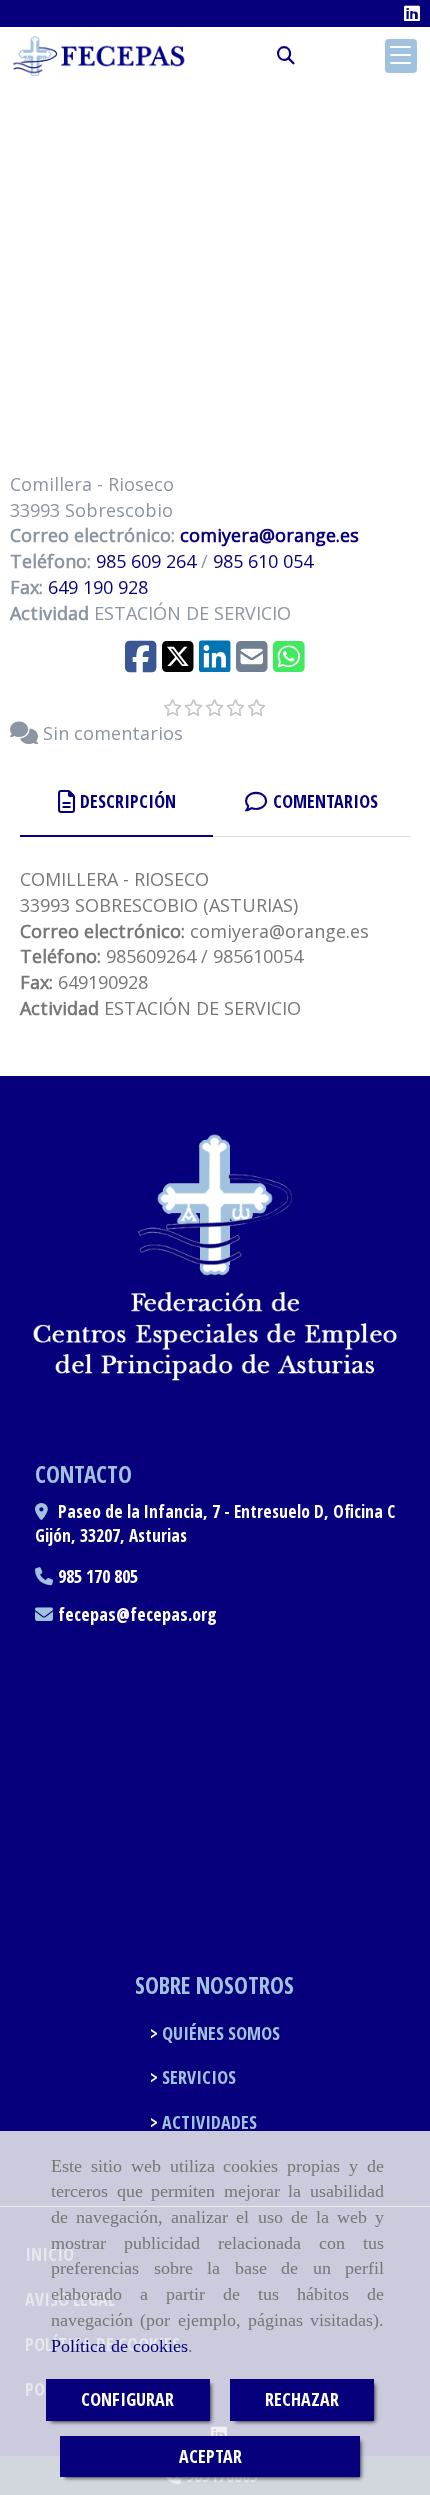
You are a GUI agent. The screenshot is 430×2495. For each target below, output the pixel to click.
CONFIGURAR (127, 2399)
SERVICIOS (197, 2077)
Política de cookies (119, 2346)
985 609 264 (146, 561)
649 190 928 (98, 587)
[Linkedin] (412, 13)
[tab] (116, 801)
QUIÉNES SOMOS (219, 2033)
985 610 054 (263, 561)
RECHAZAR (302, 2399)
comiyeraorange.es (267, 535)
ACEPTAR (210, 2456)
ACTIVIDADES (207, 2122)
